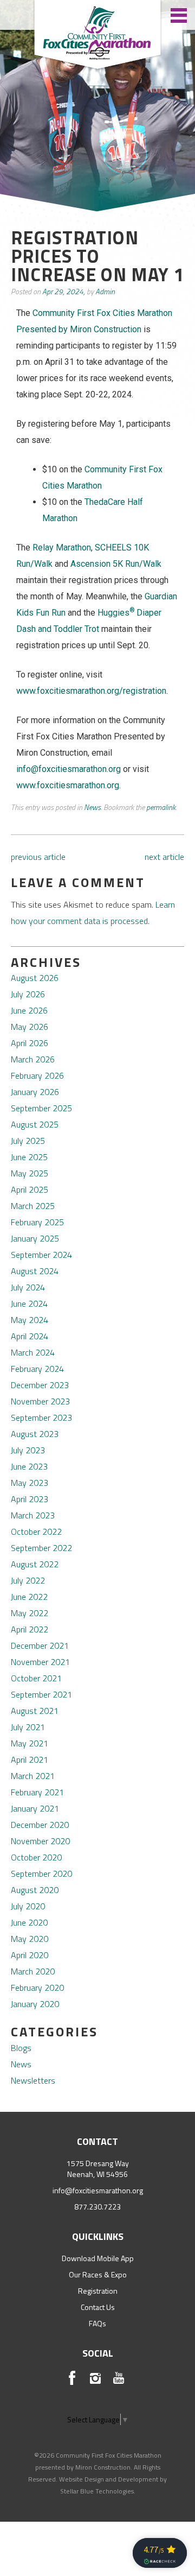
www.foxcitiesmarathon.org (68, 785)
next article (164, 857)
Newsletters (33, 2080)
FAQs (97, 2323)
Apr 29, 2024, (64, 291)
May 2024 (30, 1320)
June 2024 (29, 1303)
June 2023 (29, 1466)
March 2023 (33, 1515)
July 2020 (28, 1906)
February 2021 (37, 1792)
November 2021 (40, 1662)
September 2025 (41, 1108)
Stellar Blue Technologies (97, 2491)
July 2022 (28, 1580)
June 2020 (29, 1922)
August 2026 (35, 978)
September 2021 (41, 1694)
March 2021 (33, 1776)
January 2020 (35, 2004)
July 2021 (28, 1727)
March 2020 (33, 1971)
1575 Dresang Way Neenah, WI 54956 (98, 2169)
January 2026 (35, 1092)
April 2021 (30, 1759)
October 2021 (36, 1678)
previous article (38, 857)
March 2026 (33, 1059)
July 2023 (28, 1450)
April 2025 (30, 1189)
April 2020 (30, 1955)
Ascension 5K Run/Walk (116, 564)
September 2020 (41, 1874)
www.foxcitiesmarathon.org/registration (91, 691)
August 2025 (35, 1124)
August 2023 (35, 1434)
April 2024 (30, 1336)
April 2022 (30, 1629)
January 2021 (35, 1808)
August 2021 (35, 1711)
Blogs (21, 2048)
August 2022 (35, 1564)
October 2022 (36, 1531)
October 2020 (36, 1857)
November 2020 (40, 1841)
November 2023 (40, 1401)
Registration (98, 2291)
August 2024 (35, 1271)
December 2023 (40, 1385)
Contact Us (98, 2307)
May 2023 (30, 1483)
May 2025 (30, 1173)
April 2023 (30, 1499)
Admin (105, 291)
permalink (161, 807)
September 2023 (41, 1417)
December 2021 (40, 1645)
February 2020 (37, 1988)
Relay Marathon (62, 548)
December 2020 (40, 1825)
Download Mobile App (98, 2258)
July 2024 (28, 1287)
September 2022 (41, 1548)
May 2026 (30, 1027)
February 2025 (37, 1222)
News (92, 807)
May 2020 (30, 1939)
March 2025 (33, 1206)
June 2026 (29, 1010)
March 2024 (33, 1352)
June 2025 (29, 1157)
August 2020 (35, 1890)
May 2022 (30, 1613)
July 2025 (28, 1141)
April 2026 (30, 1043)
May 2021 (30, 1743)
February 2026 (37, 1075)
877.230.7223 (97, 2207)
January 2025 (35, 1238)
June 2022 (29, 1597)
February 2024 (37, 1369)
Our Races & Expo (98, 2274)
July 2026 (28, 994)
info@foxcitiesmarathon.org (98, 2190)
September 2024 (41, 1255)
